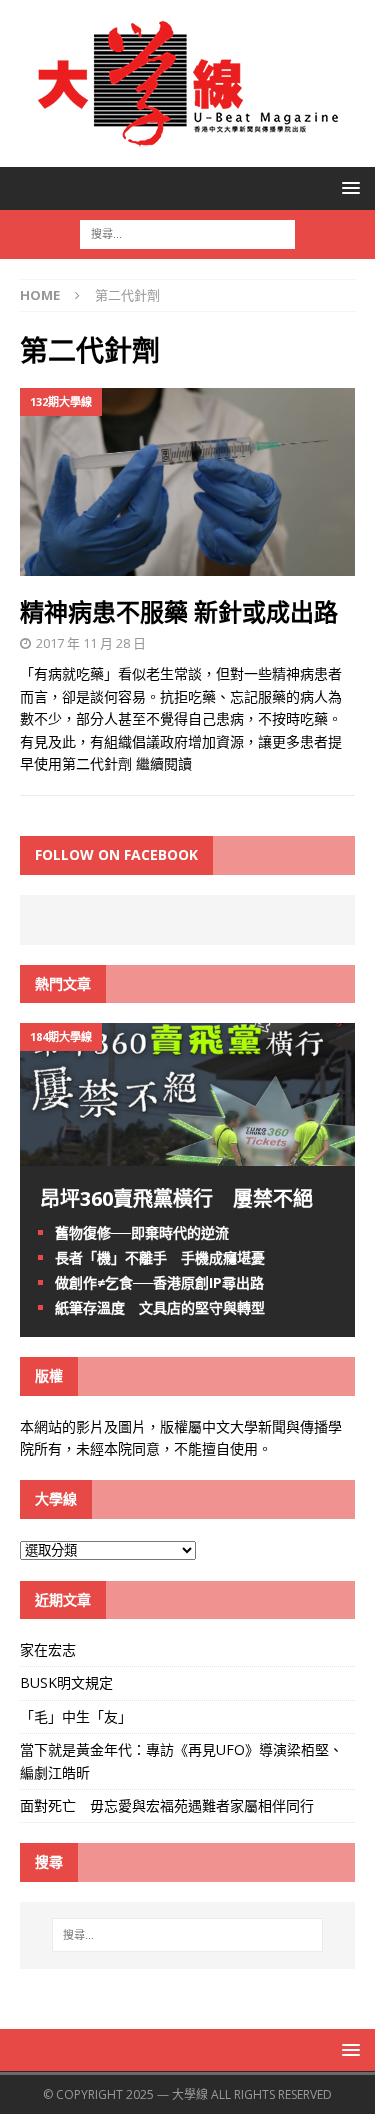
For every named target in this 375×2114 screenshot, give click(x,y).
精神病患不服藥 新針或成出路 (179, 611)
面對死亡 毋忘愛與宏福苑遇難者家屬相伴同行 (169, 1805)
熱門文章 (63, 983)
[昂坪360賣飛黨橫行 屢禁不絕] (187, 1153)
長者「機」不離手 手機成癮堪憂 (160, 1257)
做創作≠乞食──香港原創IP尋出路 (159, 1282)
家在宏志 (48, 1649)
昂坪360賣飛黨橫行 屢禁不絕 (176, 1198)
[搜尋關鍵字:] (187, 232)
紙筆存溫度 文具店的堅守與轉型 (160, 1307)
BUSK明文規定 (66, 1682)
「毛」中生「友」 (76, 1716)
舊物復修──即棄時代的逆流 (142, 1232)
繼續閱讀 (164, 763)
